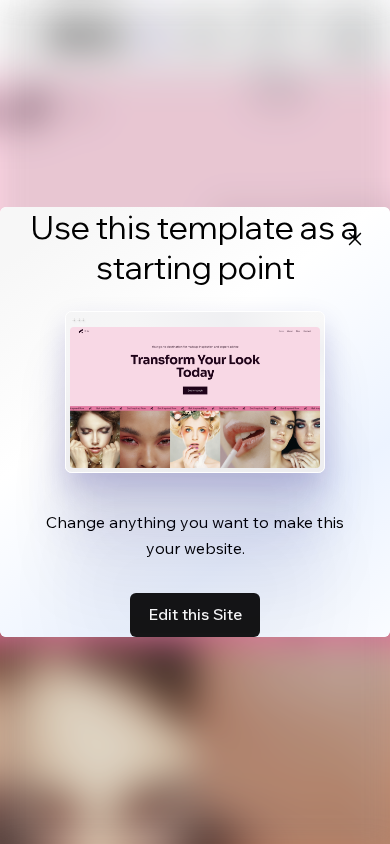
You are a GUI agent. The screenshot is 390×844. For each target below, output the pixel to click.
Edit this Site (195, 614)
